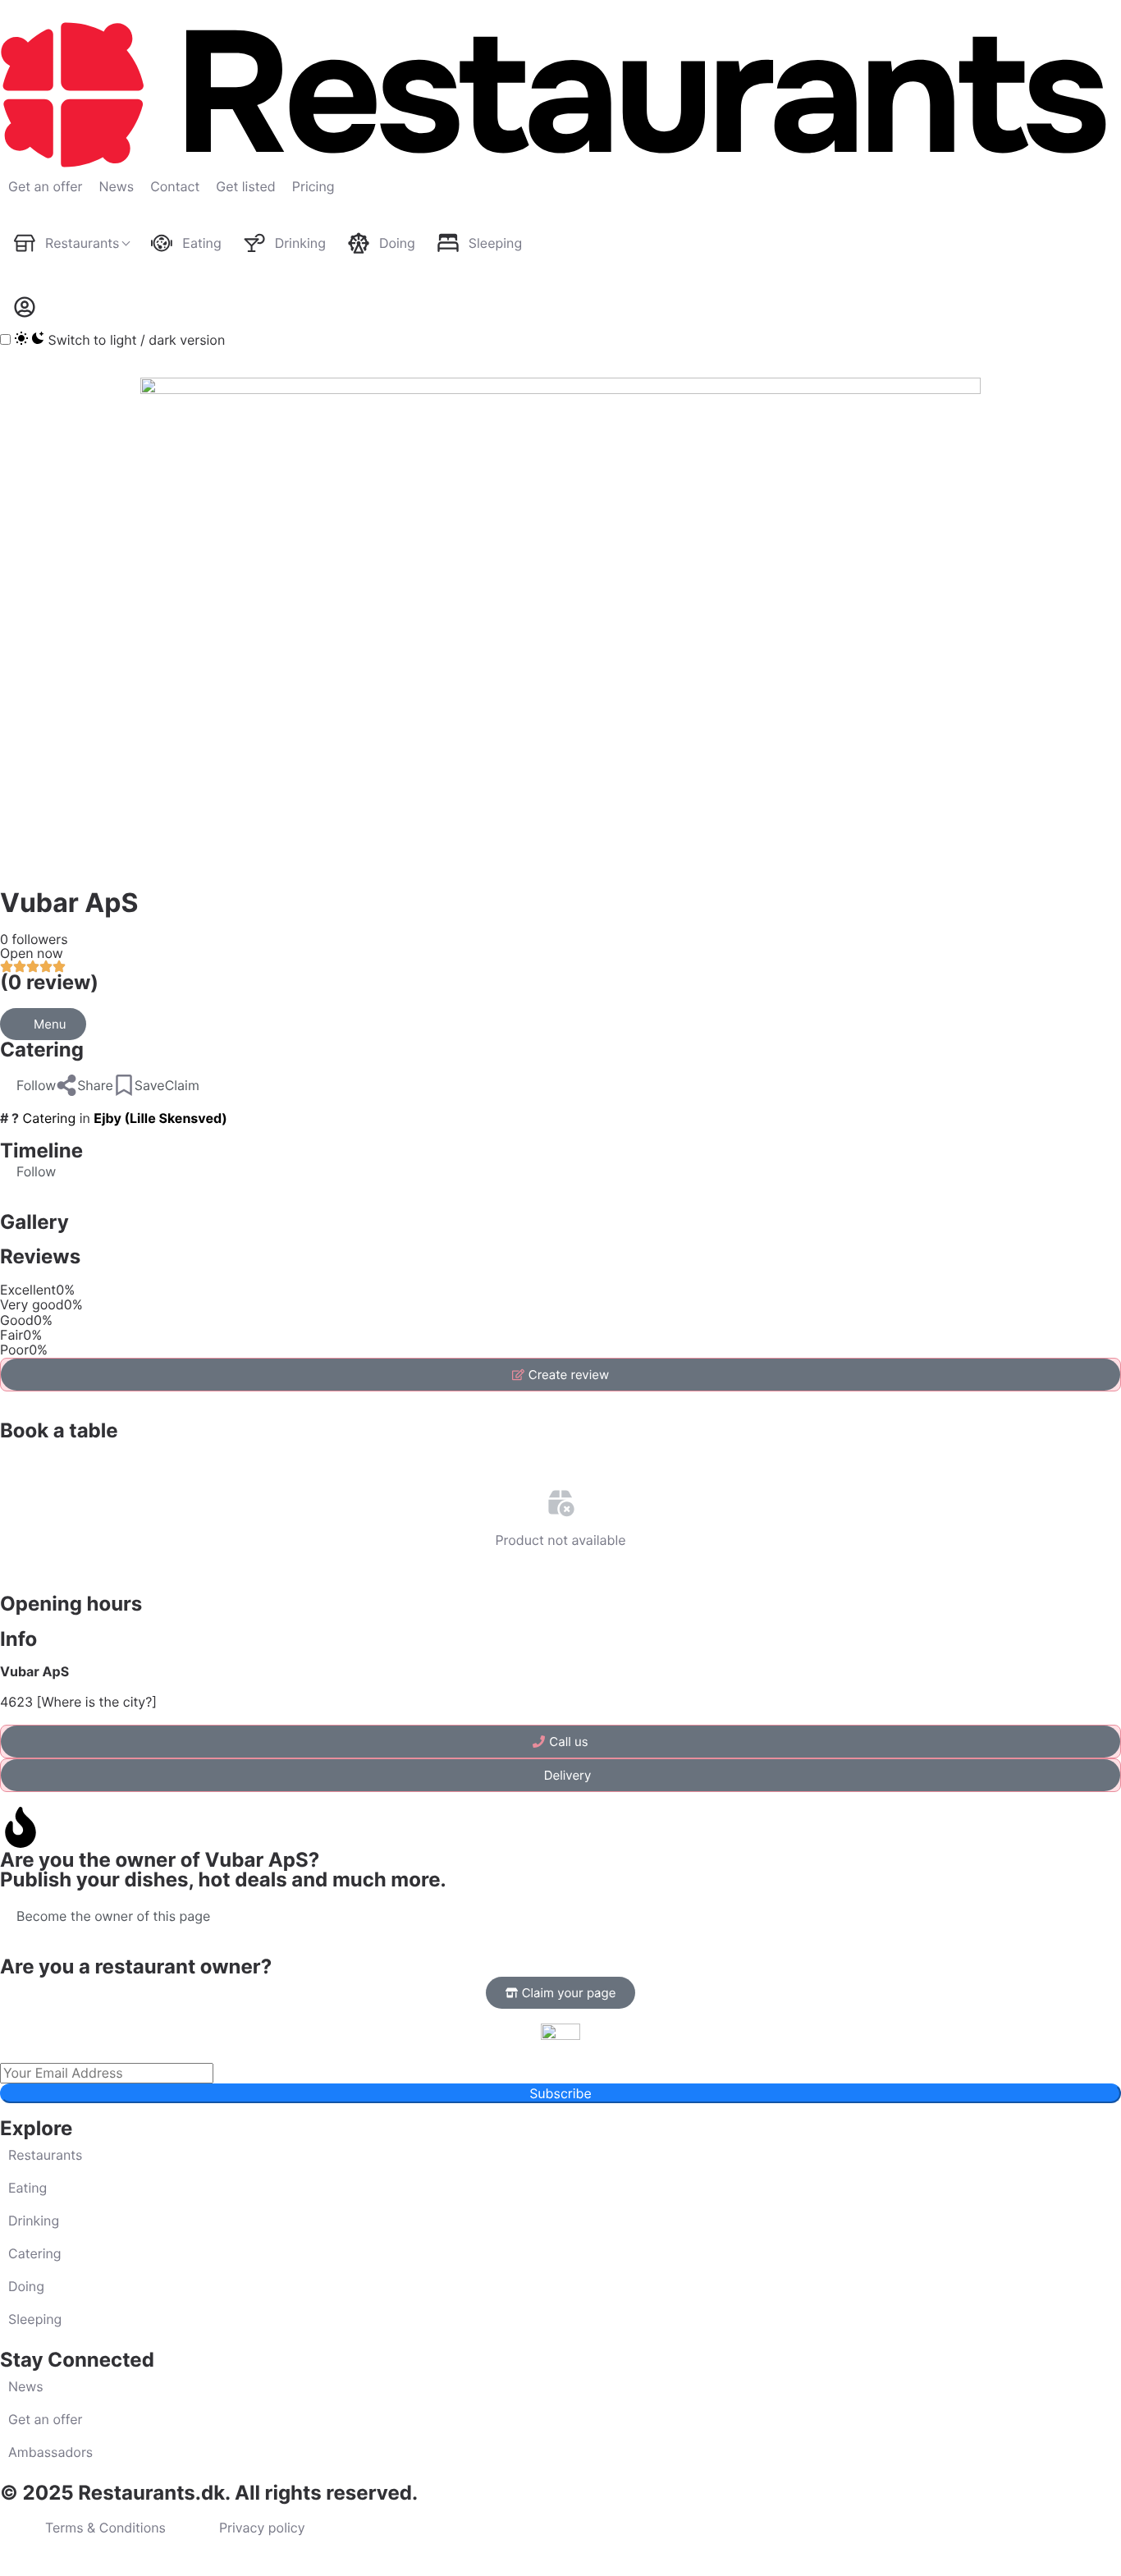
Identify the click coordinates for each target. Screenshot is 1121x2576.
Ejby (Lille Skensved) (160, 1118)
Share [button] (95, 1085)
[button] (28, 1085)
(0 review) (49, 982)
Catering (42, 1050)
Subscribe (560, 2093)
